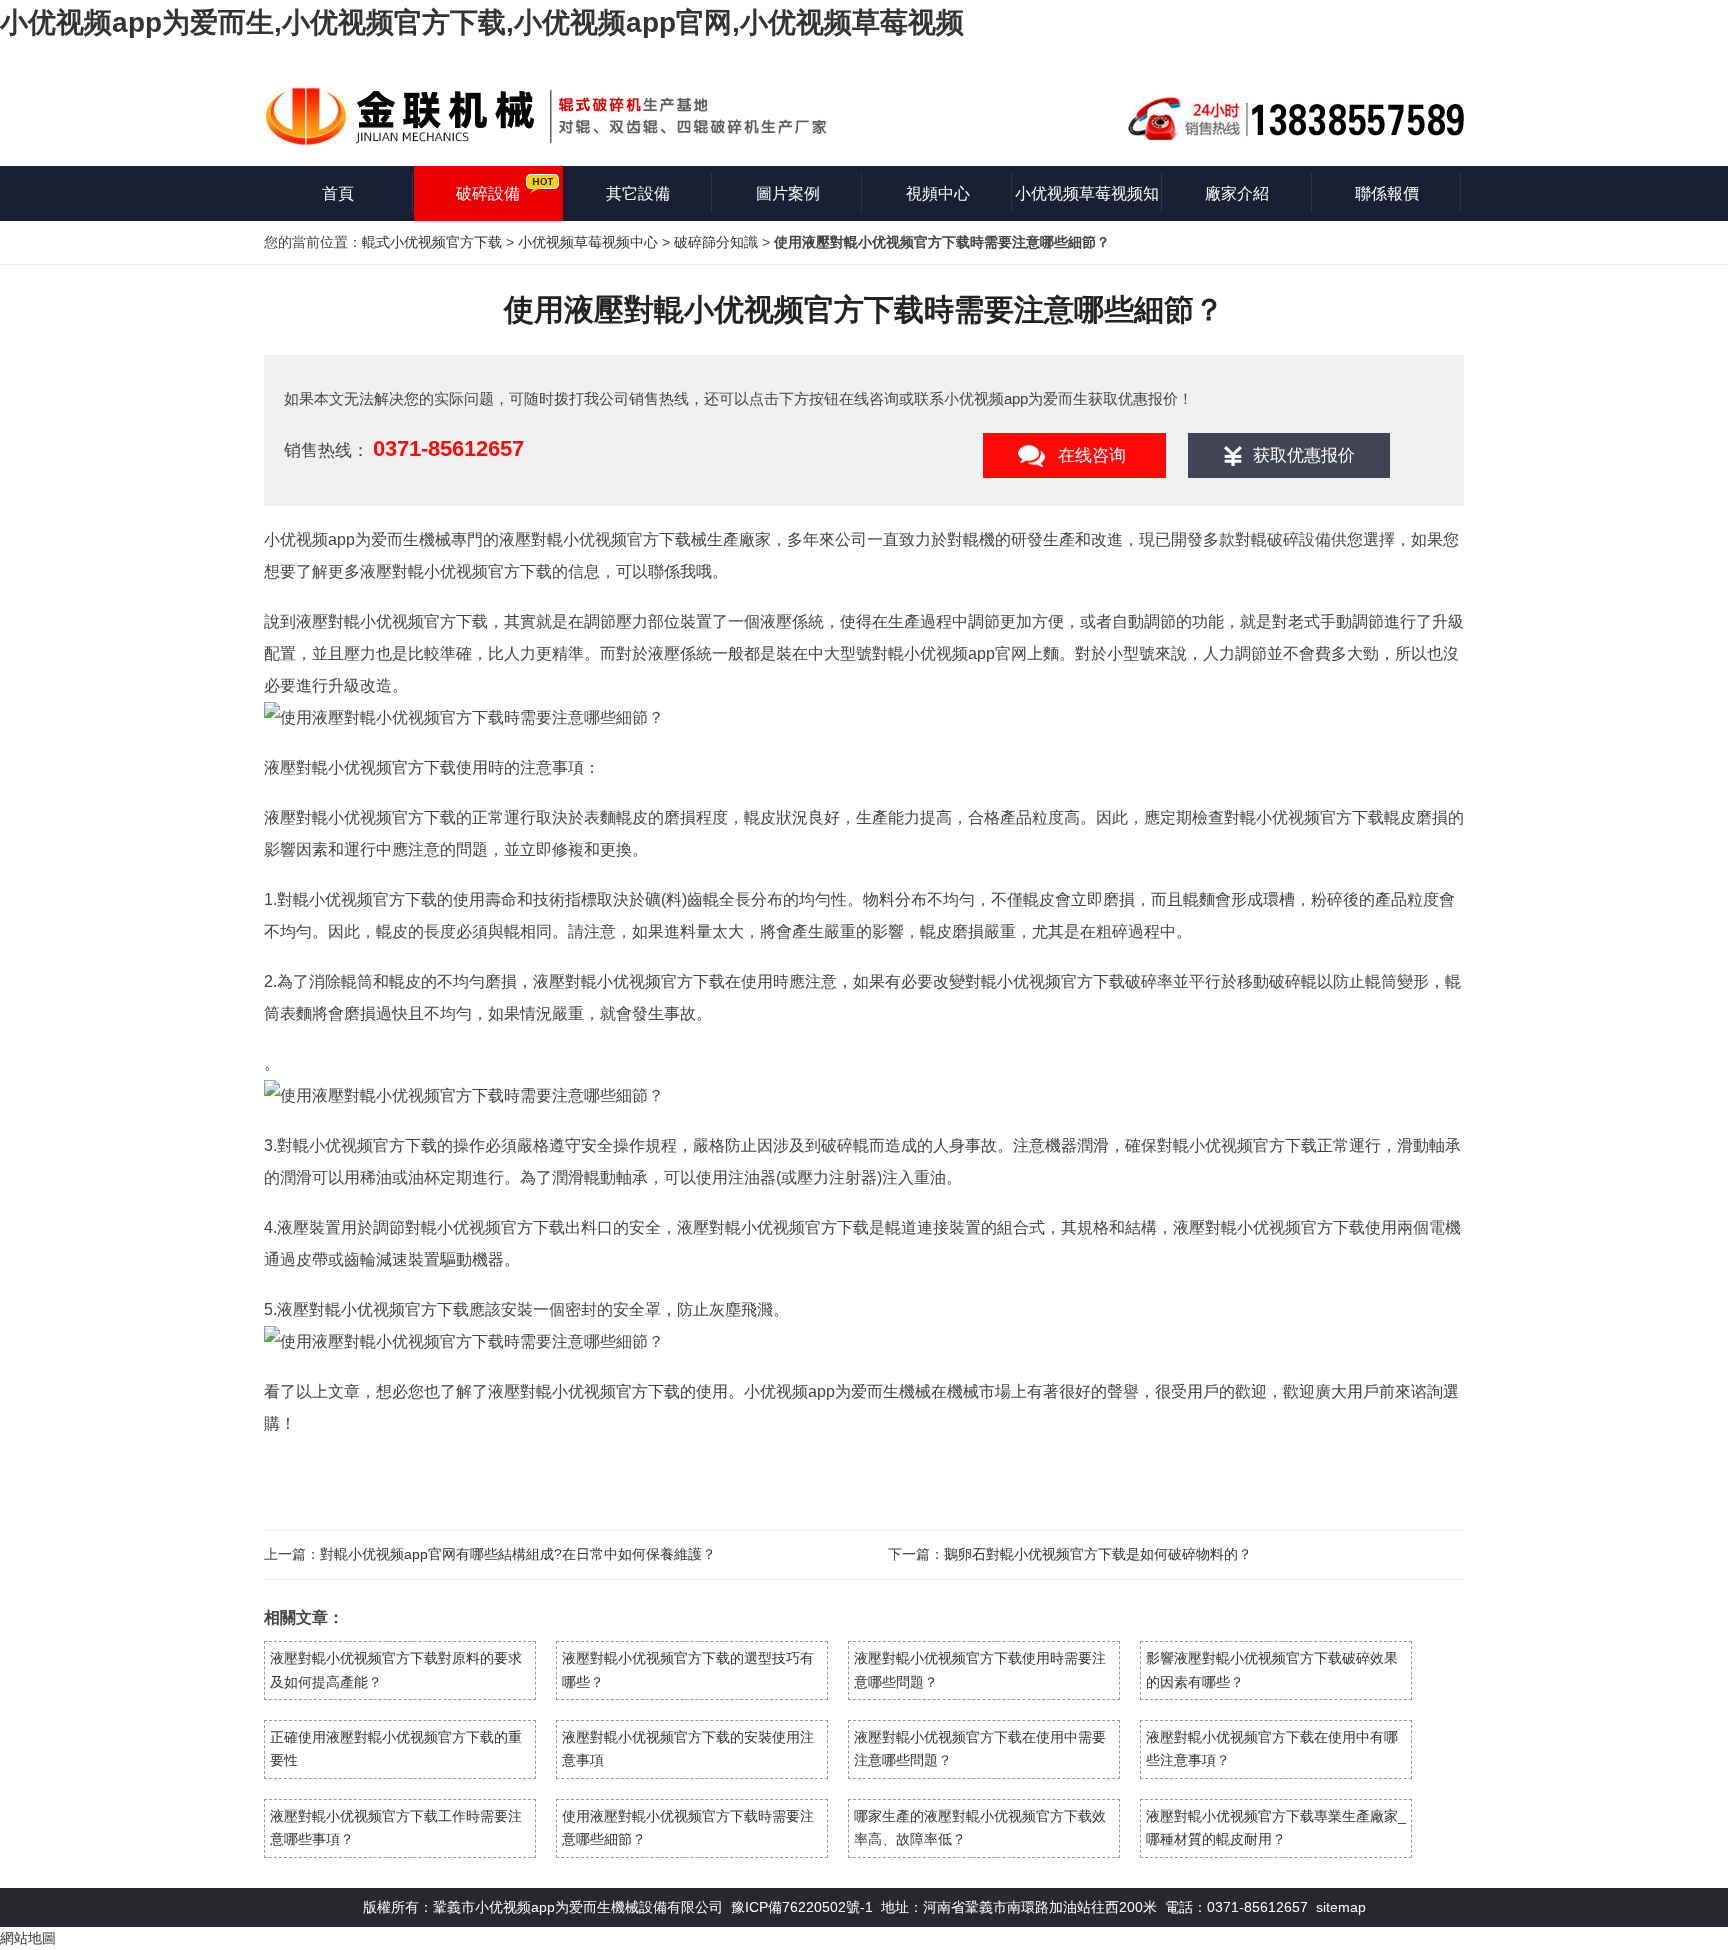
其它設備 (638, 193)
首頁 (338, 193)
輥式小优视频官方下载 (432, 242)
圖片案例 (788, 193)
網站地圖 (28, 1938)
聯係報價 (1387, 193)
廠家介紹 (1237, 193)
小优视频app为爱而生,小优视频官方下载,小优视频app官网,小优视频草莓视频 (482, 22)
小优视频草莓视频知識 (1087, 203)
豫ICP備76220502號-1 (802, 1907)
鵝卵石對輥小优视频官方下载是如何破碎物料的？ (1098, 1554)
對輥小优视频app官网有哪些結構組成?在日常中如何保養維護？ (518, 1554)
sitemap (1341, 1907)
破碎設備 (488, 193)
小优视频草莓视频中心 (588, 242)
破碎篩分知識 (716, 242)
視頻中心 (938, 193)
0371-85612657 (448, 448)
